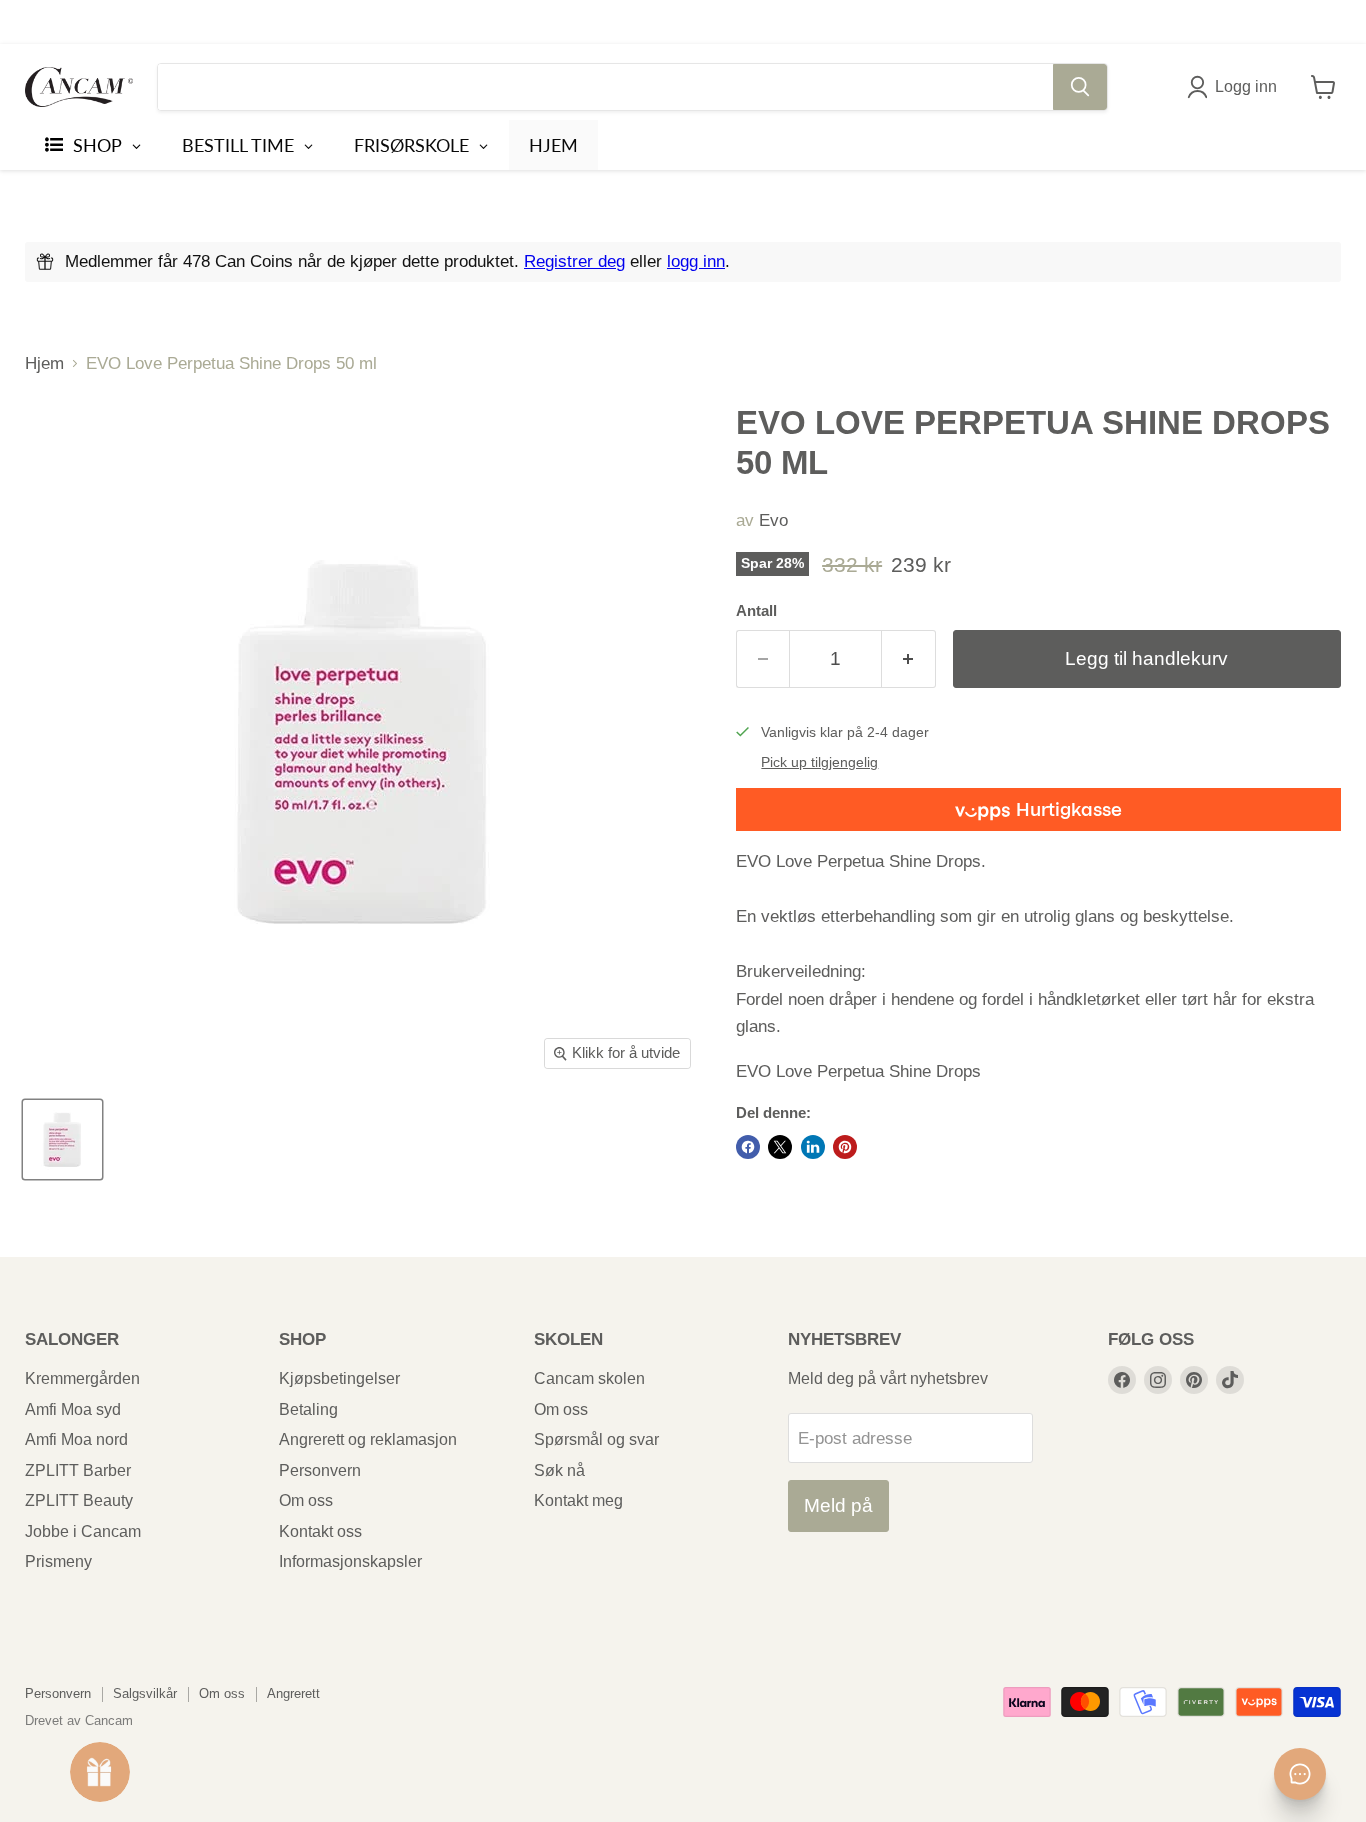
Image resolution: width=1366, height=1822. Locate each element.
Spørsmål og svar (596, 1439)
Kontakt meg (578, 1500)
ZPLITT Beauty (79, 1500)
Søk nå (559, 1470)
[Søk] (1080, 87)
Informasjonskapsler (350, 1561)
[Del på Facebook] (748, 1147)
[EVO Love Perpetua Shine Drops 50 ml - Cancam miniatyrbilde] (62, 1139)
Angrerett (293, 1693)
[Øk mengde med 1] (909, 659)
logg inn (696, 261)
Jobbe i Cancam (83, 1531)
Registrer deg (574, 261)
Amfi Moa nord (76, 1439)
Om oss (306, 1500)
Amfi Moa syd (73, 1409)
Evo (773, 520)
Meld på (838, 1505)
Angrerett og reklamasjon (368, 1439)
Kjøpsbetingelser (339, 1378)
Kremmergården (82, 1378)
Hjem (44, 363)
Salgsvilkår (145, 1693)
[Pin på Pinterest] (845, 1147)
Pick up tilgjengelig (819, 762)
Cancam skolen (589, 1378)
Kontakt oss (320, 1531)
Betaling (308, 1409)
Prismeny (58, 1561)
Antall (756, 611)
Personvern (320, 1470)
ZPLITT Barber (78, 1470)
